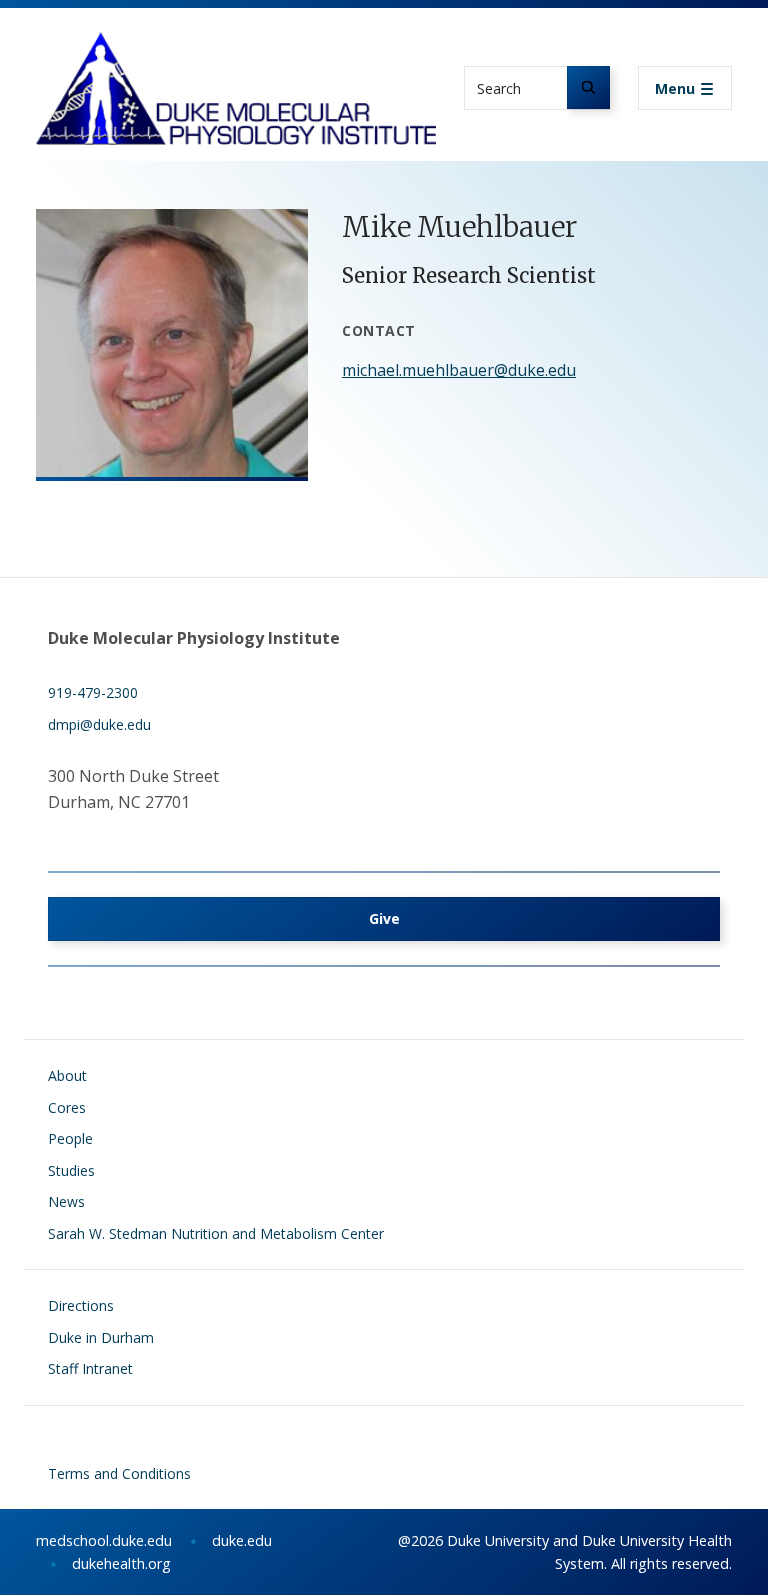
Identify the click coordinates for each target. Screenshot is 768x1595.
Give (384, 918)
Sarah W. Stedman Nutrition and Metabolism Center (216, 1233)
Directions (81, 1305)
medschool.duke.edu (104, 1540)
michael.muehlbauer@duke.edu (459, 370)
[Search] (588, 87)
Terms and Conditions (119, 1473)
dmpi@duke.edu (99, 724)
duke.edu (242, 1540)
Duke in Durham (101, 1337)
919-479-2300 (93, 692)
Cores (67, 1107)
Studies (71, 1170)
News (66, 1201)
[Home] (236, 50)
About (67, 1075)
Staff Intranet (90, 1368)
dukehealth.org (121, 1563)
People (70, 1138)
